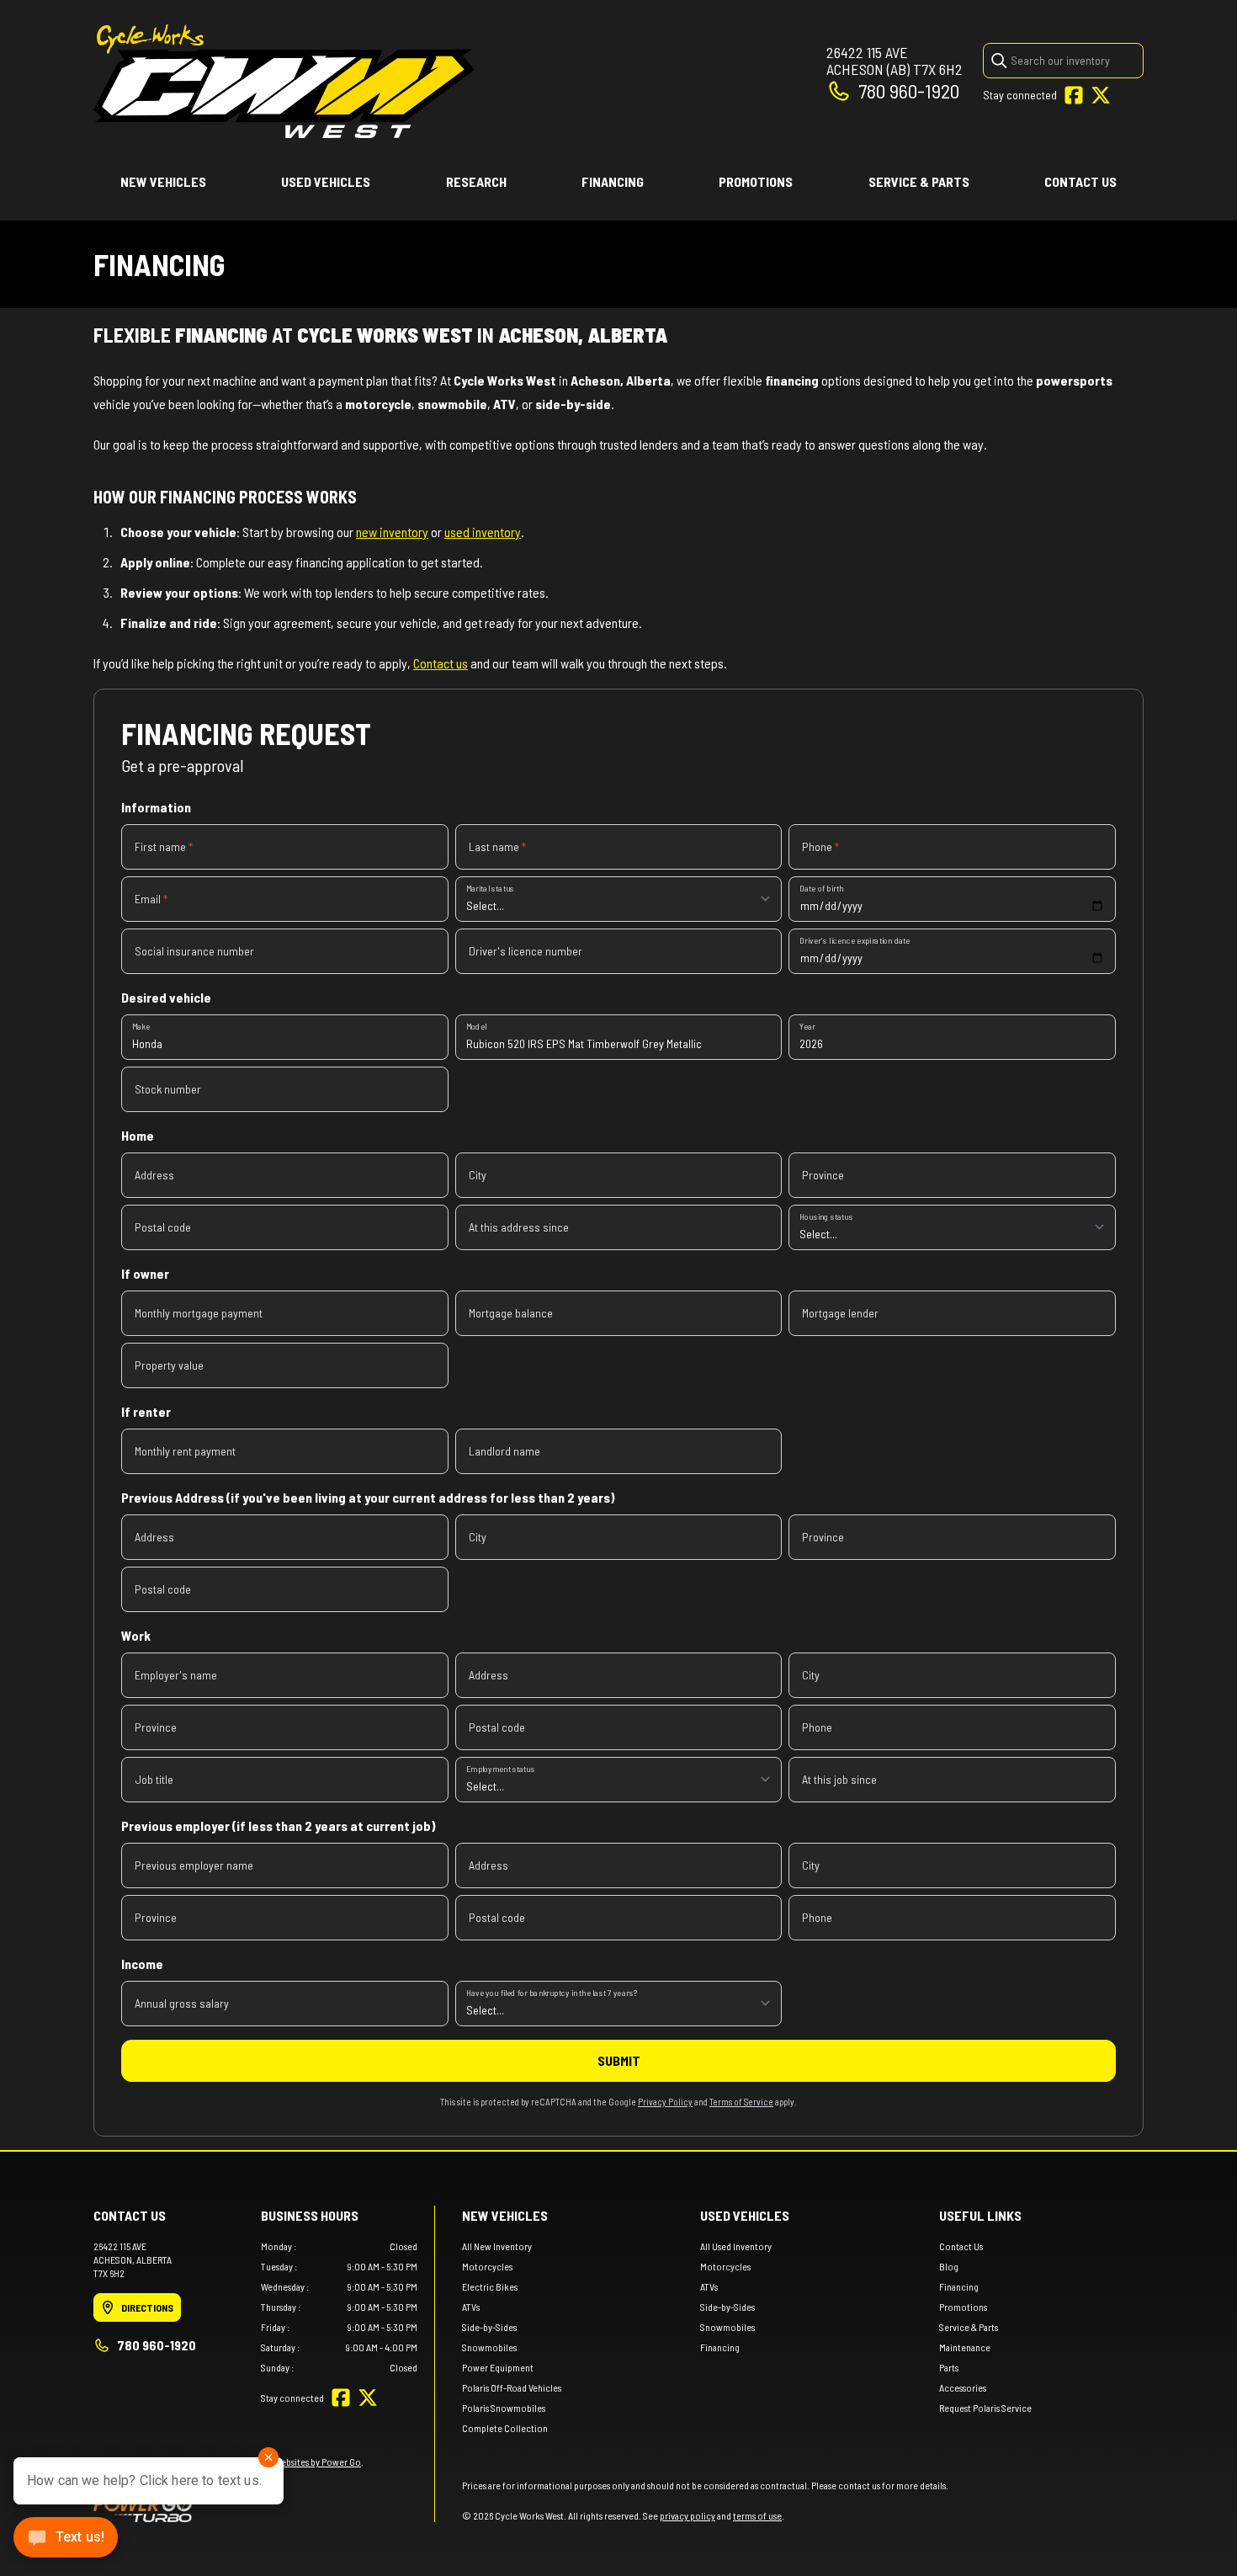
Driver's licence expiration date (855, 940)
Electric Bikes (490, 2286)
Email (151, 899)
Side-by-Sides (489, 2327)
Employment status (501, 1768)
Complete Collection (505, 2428)
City (478, 1175)
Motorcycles (487, 2266)
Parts (949, 2367)
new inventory (392, 532)
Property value (169, 1365)
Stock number (168, 1089)
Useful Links (980, 2215)
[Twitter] (1101, 95)
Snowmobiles (489, 2347)
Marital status (490, 888)
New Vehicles (163, 181)
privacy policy (688, 2515)
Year (807, 1026)
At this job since (839, 1779)
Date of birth (821, 888)
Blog (949, 2266)
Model (476, 1026)
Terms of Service (741, 2102)
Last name (497, 846)
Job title (154, 1779)
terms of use (757, 2515)
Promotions (756, 181)
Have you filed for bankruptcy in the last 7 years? (552, 1992)
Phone (820, 846)
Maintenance (965, 2347)
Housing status (826, 1216)
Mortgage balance (511, 1313)
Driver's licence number (526, 951)
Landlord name (504, 1451)
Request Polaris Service (985, 2408)
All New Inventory (497, 2246)
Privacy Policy (665, 2102)
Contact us (441, 663)
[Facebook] (1074, 95)
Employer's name (176, 1675)
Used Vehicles (326, 181)
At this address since (519, 1227)
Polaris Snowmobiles (504, 2408)
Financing (613, 181)
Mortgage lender (840, 1313)
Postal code (163, 1227)
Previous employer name (194, 1865)
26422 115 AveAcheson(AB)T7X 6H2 (895, 61)
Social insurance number (194, 951)
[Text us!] (66, 2539)
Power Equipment (498, 2367)
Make (141, 1026)
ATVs (471, 2307)
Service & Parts (919, 181)
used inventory (483, 532)
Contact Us (1080, 181)
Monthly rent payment (185, 1451)
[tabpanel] (340, 2307)
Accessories (963, 2387)
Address (154, 1175)
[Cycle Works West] (284, 81)
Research (476, 181)
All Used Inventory (736, 2246)
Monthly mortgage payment (199, 1313)
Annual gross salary (182, 2003)
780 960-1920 (909, 90)
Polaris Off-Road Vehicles (512, 2387)
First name (164, 846)
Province (823, 1175)
